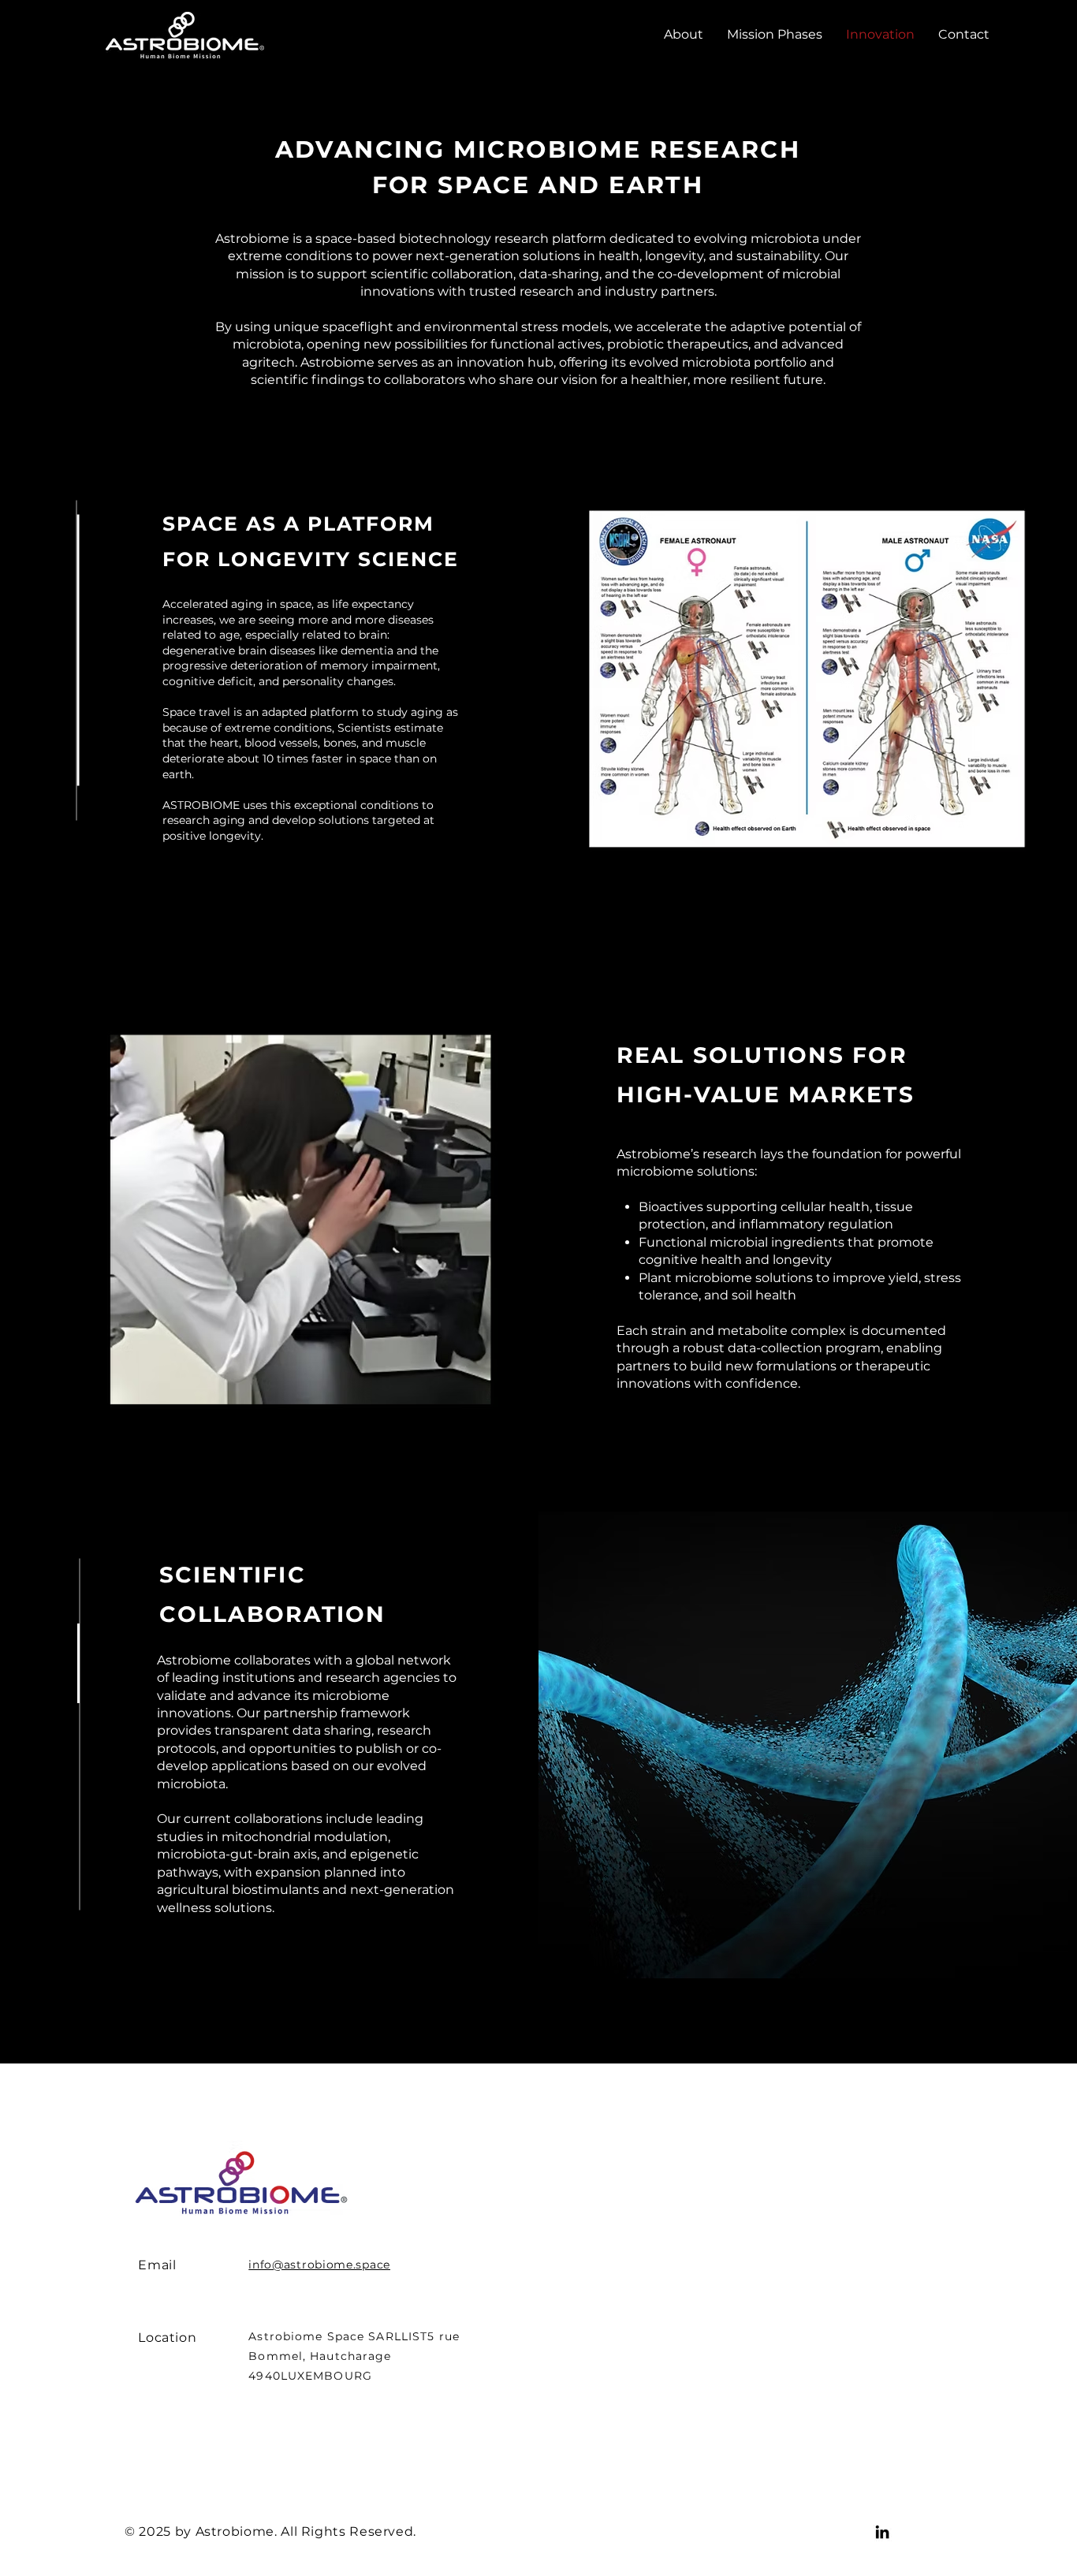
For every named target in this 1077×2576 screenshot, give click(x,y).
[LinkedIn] (882, 2532)
